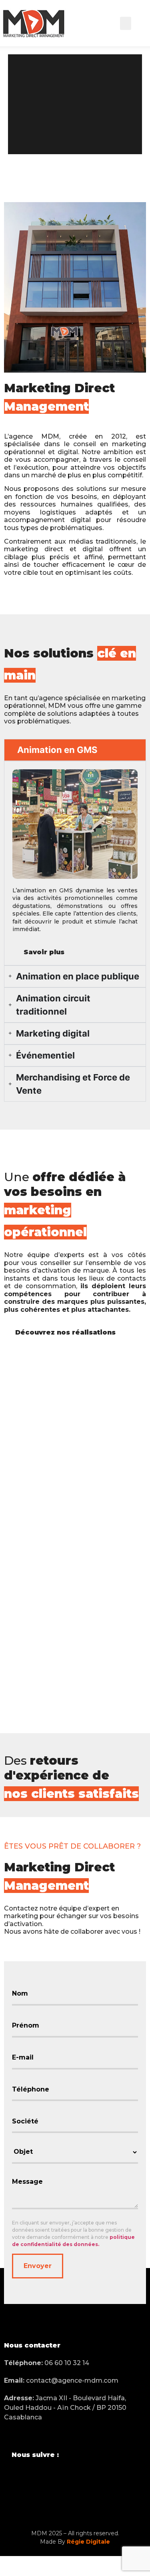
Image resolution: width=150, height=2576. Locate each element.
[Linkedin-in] (55, 2478)
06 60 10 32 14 (47, 2363)
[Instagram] (34, 2478)
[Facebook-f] (14, 2478)
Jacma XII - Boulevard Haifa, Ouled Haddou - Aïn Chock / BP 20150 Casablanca (65, 2408)
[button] (126, 23)
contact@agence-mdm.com (61, 2380)
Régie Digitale (88, 2542)
